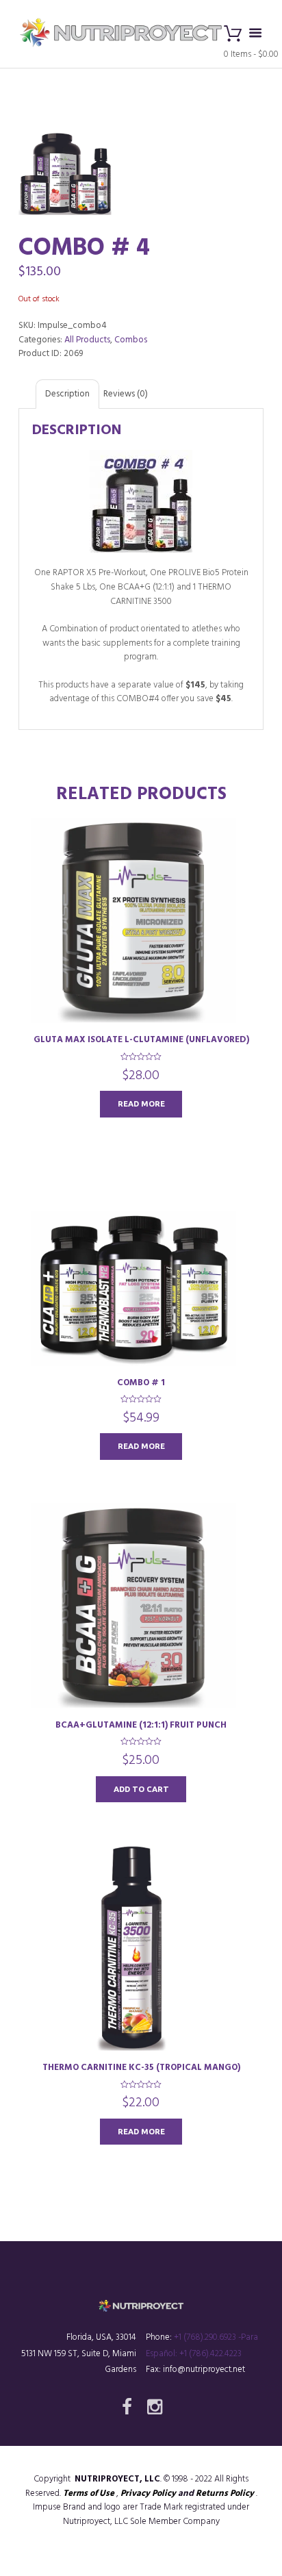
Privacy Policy (148, 2493)
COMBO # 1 (141, 1383)
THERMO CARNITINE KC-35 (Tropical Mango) (141, 2068)
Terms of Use (89, 2493)
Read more (141, 1103)
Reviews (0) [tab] (126, 394)
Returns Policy (225, 2493)
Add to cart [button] (141, 1789)
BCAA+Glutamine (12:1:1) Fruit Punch (141, 1725)
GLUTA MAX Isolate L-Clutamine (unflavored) (141, 1040)
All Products (87, 340)
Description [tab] (67, 394)
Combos (131, 340)
